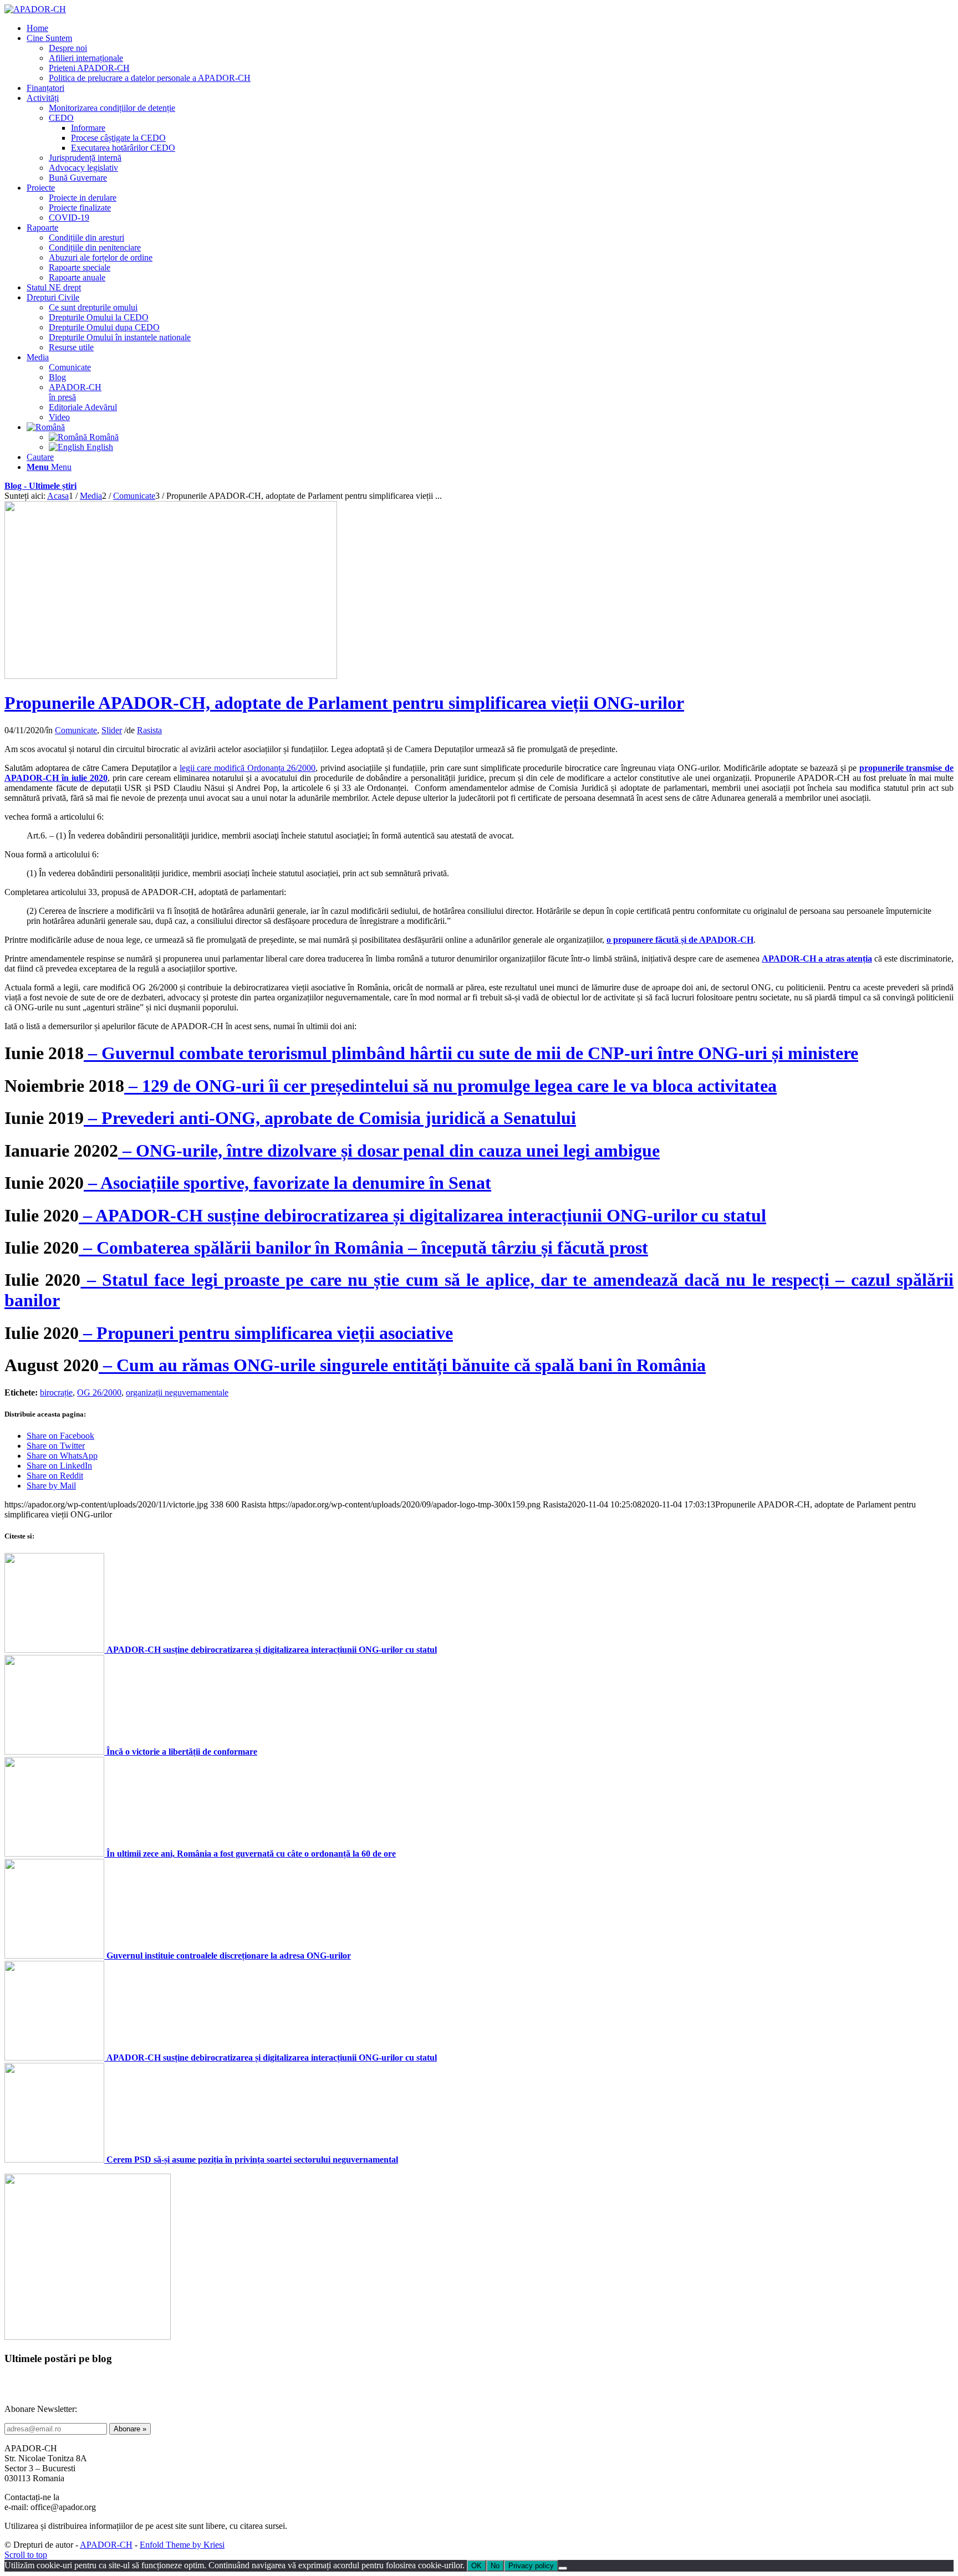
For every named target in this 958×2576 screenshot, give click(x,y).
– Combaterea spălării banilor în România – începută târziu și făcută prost (363, 1248)
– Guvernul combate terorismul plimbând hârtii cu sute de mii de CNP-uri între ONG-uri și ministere (471, 1053)
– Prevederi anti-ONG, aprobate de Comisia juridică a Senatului (330, 1118)
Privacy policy (531, 2566)
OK (477, 2566)
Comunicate (76, 730)
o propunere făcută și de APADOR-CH (680, 940)
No (495, 2566)
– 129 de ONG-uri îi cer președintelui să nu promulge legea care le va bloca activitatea (450, 1086)
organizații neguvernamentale (177, 1392)
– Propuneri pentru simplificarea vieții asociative (266, 1333)
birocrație (56, 1392)
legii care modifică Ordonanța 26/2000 (248, 768)
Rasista (149, 730)
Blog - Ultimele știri (40, 486)
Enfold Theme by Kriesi (182, 2545)
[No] (563, 2568)
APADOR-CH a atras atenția (817, 959)
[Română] (46, 427)
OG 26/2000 (99, 1392)
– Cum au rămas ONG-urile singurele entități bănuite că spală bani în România (402, 1365)
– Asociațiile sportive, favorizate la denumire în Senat (287, 1183)
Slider (112, 730)
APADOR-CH (106, 2545)
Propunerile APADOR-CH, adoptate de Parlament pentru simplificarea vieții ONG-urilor (344, 703)
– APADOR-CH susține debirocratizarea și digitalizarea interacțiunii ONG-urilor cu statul (422, 1215)
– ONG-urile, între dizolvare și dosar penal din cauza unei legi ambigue (389, 1151)
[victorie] (171, 676)
